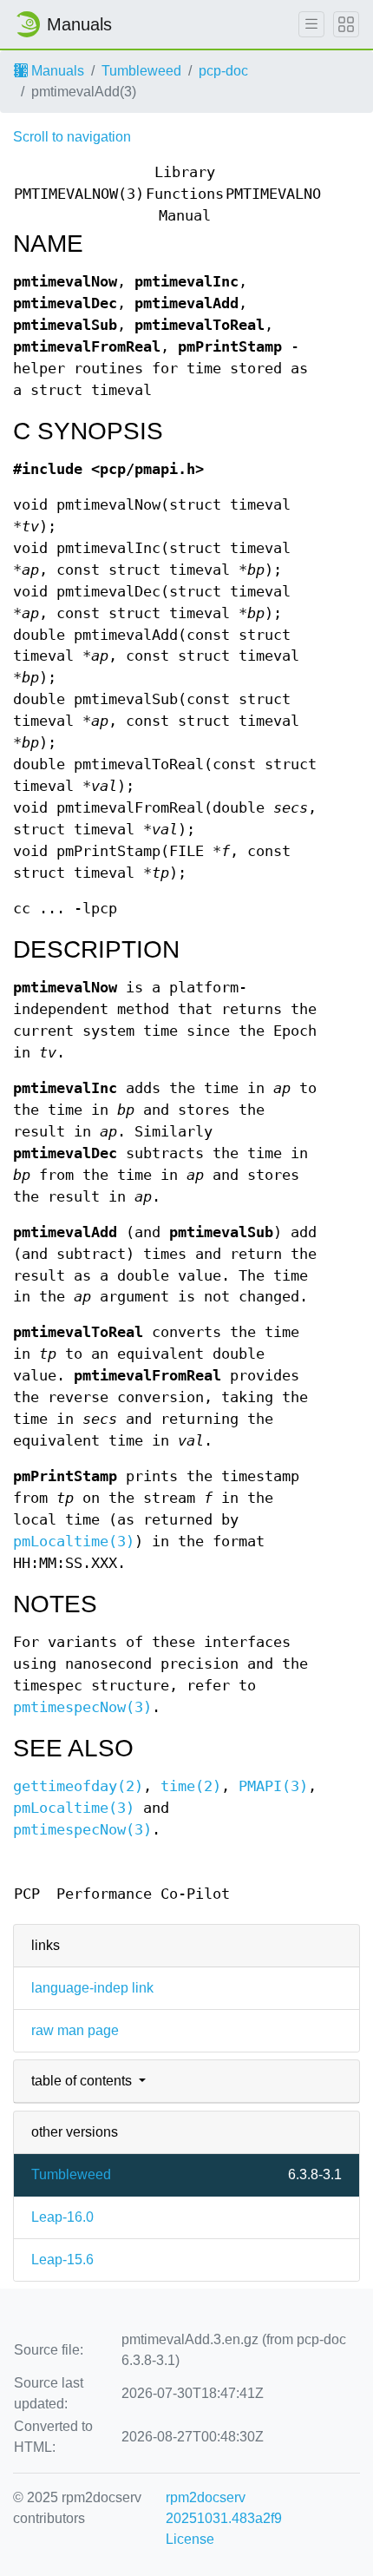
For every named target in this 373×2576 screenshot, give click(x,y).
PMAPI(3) (273, 1786)
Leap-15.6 (62, 2260)
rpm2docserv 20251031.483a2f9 (224, 2508)
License (190, 2539)
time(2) (191, 1786)
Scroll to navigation (72, 137)
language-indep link (92, 1988)
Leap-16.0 (62, 2217)
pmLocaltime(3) (74, 1542)
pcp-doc (223, 71)
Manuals (56, 71)
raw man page (75, 2030)
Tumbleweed (141, 71)
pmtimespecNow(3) (82, 1707)
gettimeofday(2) (78, 1786)
